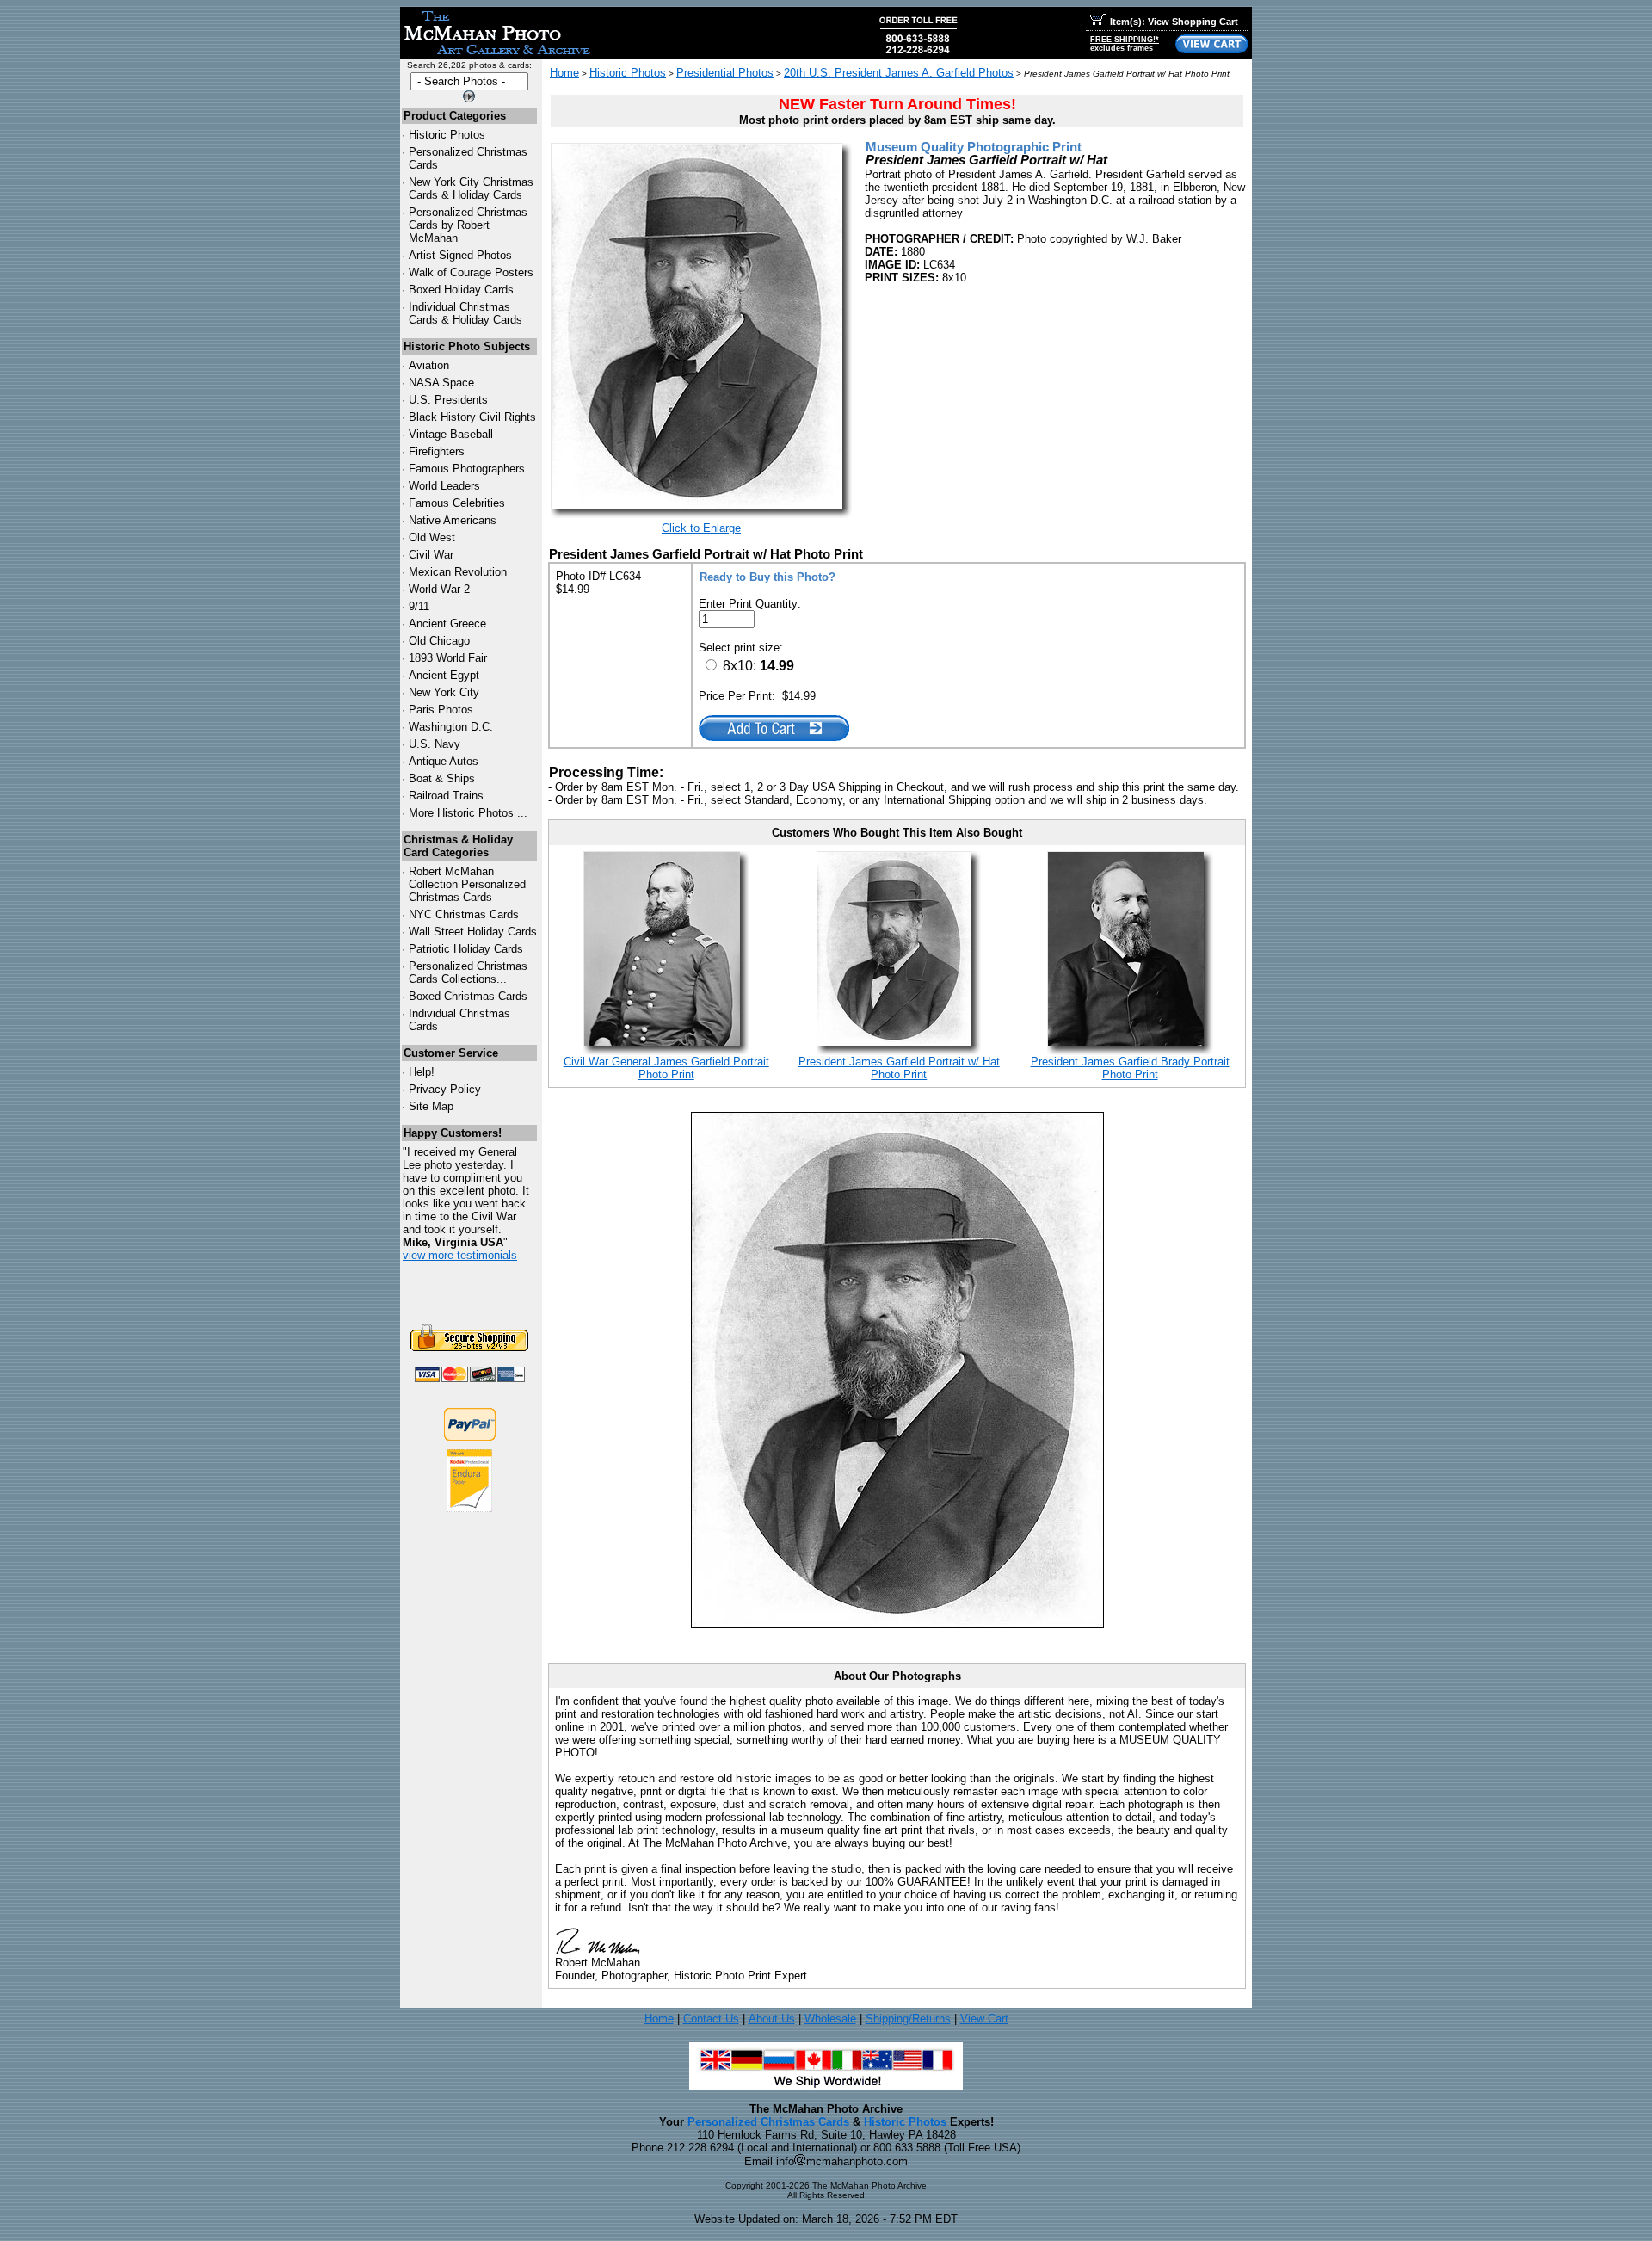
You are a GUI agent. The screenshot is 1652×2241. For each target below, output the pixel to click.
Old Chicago (439, 641)
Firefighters (437, 451)
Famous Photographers (467, 469)
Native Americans (453, 520)
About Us (772, 2019)
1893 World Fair (448, 658)
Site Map (431, 1106)
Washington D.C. (451, 727)
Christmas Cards (464, 914)
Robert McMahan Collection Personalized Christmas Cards (467, 884)
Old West (432, 537)
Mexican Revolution (458, 572)
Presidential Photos (725, 73)
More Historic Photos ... (468, 813)
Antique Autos (444, 761)
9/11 (419, 606)
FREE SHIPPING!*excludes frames (1125, 44)
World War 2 (439, 589)
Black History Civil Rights (472, 417)
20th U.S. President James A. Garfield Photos (899, 73)
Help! (422, 1072)
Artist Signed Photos (460, 255)
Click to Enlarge (701, 528)
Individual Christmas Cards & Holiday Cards (465, 313)
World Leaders (444, 486)
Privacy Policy (445, 1089)
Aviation (429, 365)
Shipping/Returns (908, 2019)
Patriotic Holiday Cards (466, 949)
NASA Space (441, 383)
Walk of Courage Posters (471, 272)
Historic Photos (447, 135)
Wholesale (830, 2019)
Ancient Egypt (444, 675)
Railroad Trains (446, 796)
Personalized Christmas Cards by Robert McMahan (468, 225)
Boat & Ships (442, 778)
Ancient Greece (447, 624)
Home (564, 73)
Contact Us (711, 2019)
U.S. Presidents (448, 400)
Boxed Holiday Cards (461, 290)
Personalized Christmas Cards (768, 2122)
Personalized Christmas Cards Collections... (468, 972)
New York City (444, 692)
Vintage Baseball (451, 434)
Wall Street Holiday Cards (473, 932)
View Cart (984, 2019)
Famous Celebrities (457, 503)
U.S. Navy (435, 744)
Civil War (431, 555)
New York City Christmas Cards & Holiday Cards (471, 188)
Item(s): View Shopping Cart (1174, 22)
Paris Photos (441, 710)
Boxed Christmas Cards (468, 996)
